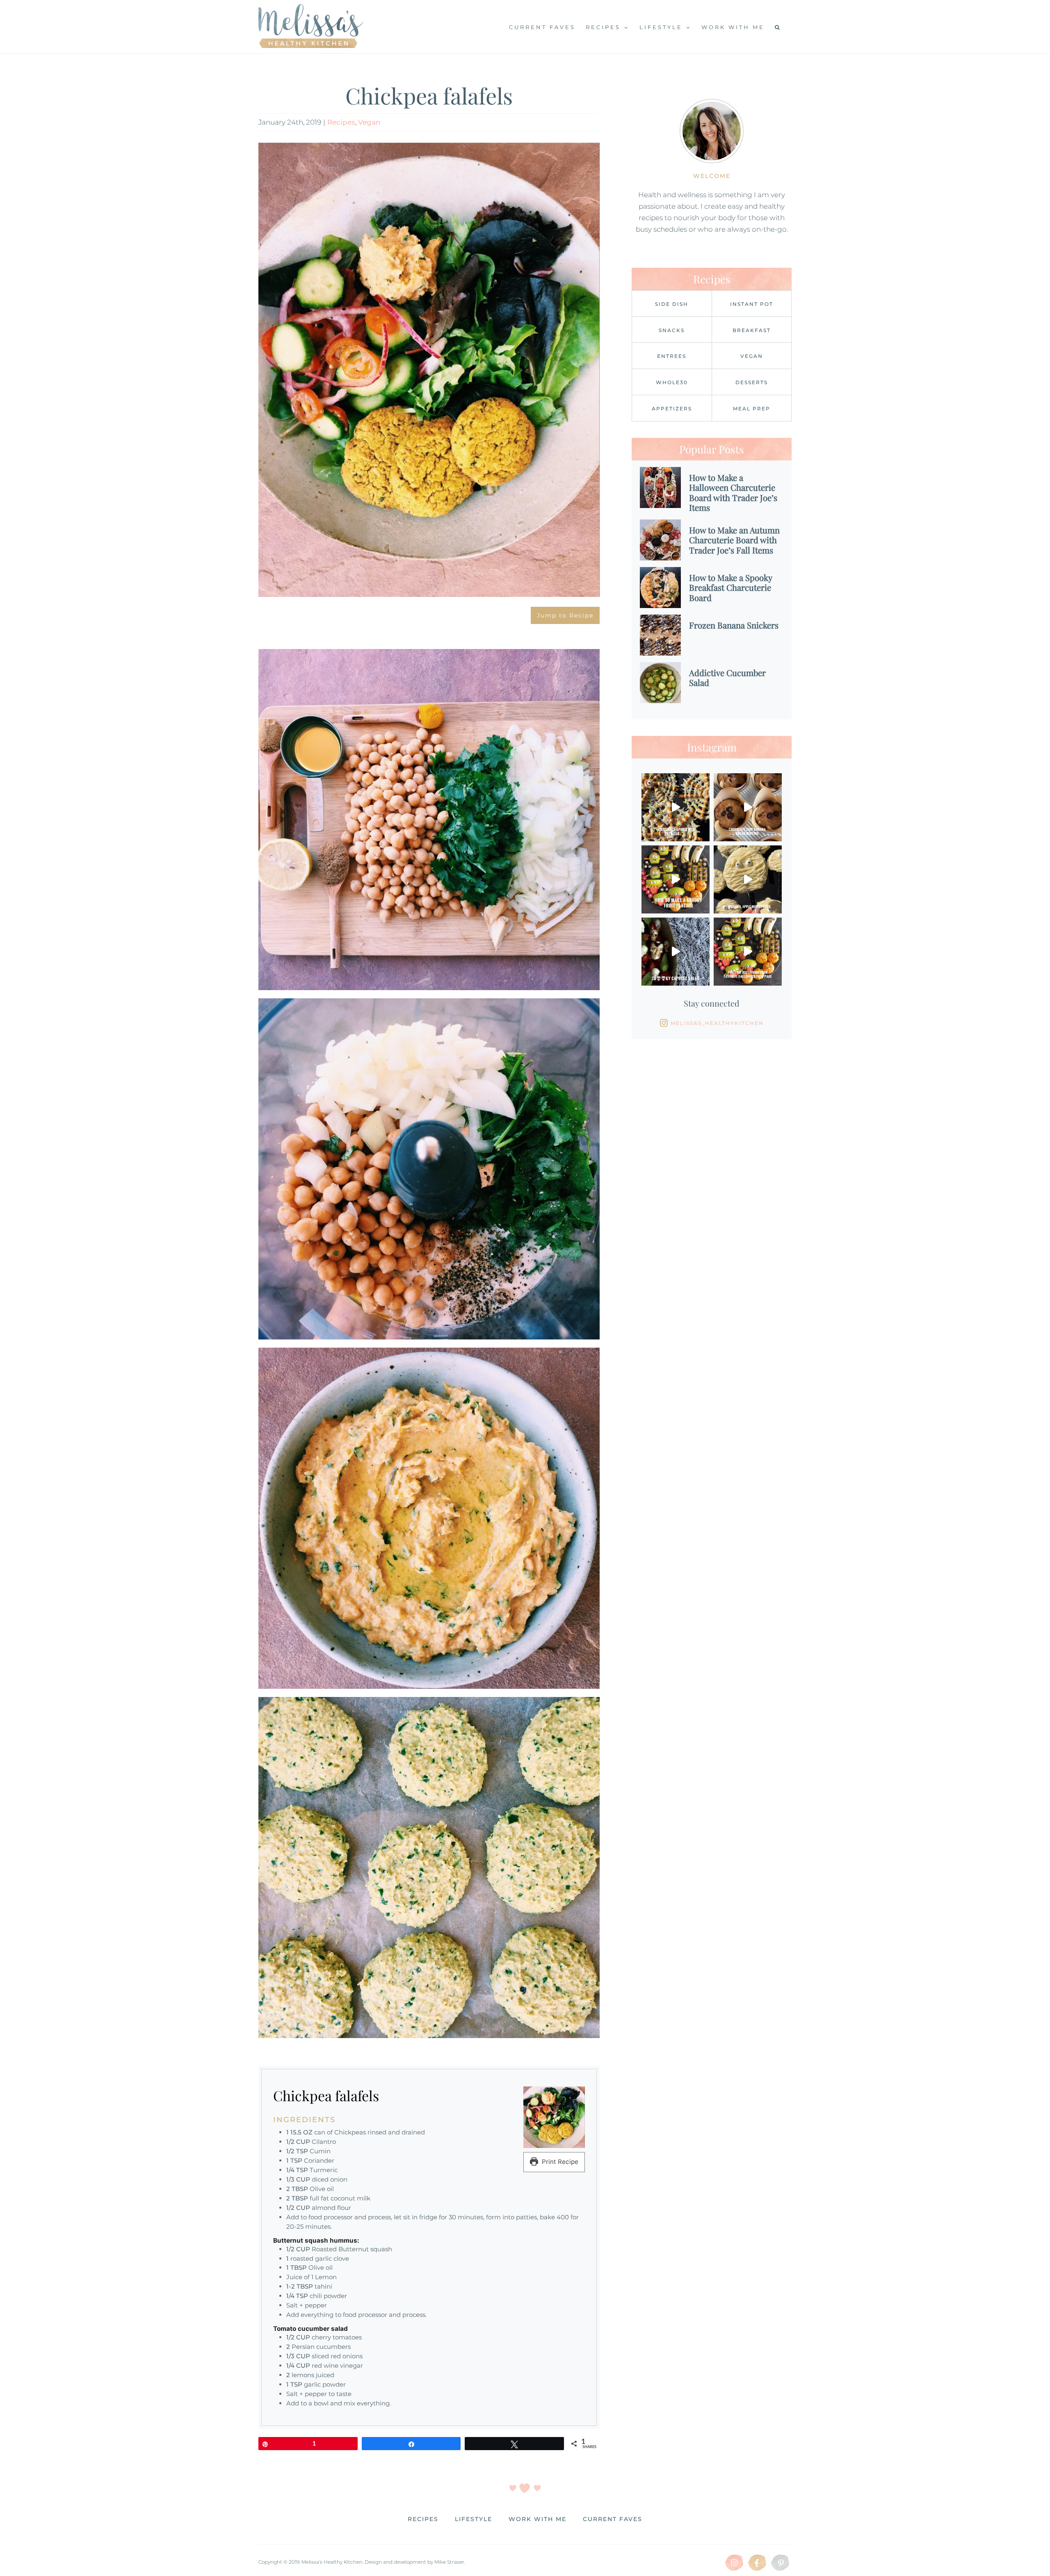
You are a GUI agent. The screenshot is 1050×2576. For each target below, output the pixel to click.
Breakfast (752, 330)
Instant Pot (752, 304)
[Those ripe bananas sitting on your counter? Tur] (748, 807)
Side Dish (672, 304)
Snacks (672, 330)
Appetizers (672, 409)
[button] (778, 27)
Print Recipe (559, 2162)
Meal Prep (752, 409)
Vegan (369, 122)
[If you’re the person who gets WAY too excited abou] (748, 952)
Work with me (538, 2519)
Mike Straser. (450, 2562)
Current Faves (613, 2519)
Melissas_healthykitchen (717, 1023)
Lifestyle (474, 2519)
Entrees (672, 356)
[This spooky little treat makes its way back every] (676, 807)
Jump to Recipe (565, 615)
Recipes (341, 122)
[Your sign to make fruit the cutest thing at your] (676, 879)
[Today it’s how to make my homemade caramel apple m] (748, 879)
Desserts (752, 382)
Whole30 (672, 382)
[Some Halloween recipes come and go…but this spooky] (676, 952)
